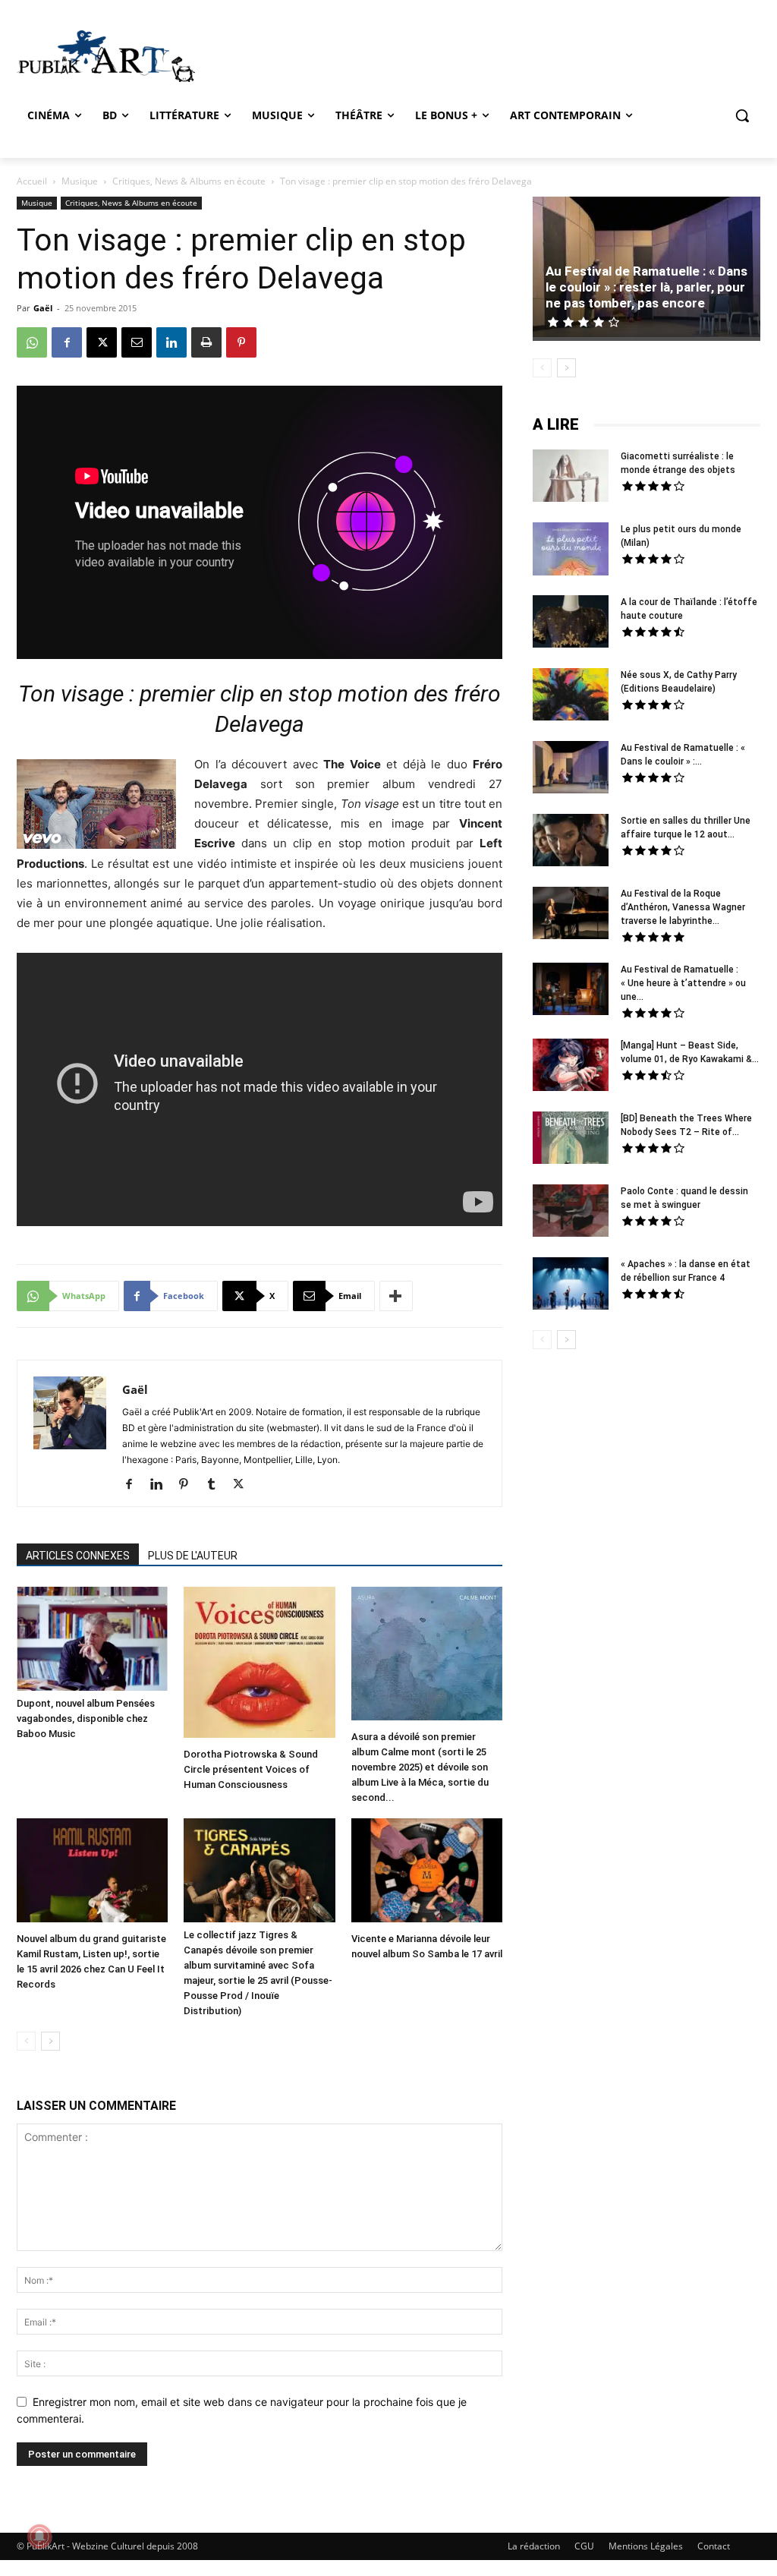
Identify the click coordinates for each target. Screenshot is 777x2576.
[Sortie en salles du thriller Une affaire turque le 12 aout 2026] (571, 842)
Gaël (43, 308)
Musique (80, 181)
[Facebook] (67, 342)
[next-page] (50, 2041)
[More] (396, 1296)
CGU (584, 2546)
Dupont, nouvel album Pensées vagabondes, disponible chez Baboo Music (86, 1718)
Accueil (32, 181)
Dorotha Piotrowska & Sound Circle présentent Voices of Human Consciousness (251, 1769)
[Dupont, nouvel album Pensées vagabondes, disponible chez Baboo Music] (92, 1639)
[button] (742, 115)
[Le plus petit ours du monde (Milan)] (571, 551)
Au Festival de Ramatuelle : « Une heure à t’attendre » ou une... (683, 983)
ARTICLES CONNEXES (78, 1556)
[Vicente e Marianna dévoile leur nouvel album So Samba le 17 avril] (427, 1872)
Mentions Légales (646, 2546)
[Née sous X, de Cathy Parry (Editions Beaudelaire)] (571, 696)
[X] (102, 342)
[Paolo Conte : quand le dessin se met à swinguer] (571, 1212)
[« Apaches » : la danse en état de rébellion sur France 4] (571, 1285)
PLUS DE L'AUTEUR (193, 1556)
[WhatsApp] (32, 342)
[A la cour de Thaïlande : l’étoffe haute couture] (571, 623)
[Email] (137, 342)
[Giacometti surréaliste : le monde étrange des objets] (571, 478)
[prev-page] (26, 2041)
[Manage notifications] (39, 2537)
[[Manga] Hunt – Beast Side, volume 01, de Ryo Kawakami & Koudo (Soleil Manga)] (571, 1067)
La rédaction (534, 2546)
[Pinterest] (241, 342)
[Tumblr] (217, 1485)
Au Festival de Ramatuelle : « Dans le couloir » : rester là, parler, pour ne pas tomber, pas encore (646, 287)
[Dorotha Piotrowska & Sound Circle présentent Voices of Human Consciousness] (259, 1664)
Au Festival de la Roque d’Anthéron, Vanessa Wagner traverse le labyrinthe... (683, 907)
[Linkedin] (171, 342)
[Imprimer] (206, 342)
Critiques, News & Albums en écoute (189, 181)
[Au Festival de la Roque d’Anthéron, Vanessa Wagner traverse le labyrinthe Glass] (571, 915)
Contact (714, 2546)
